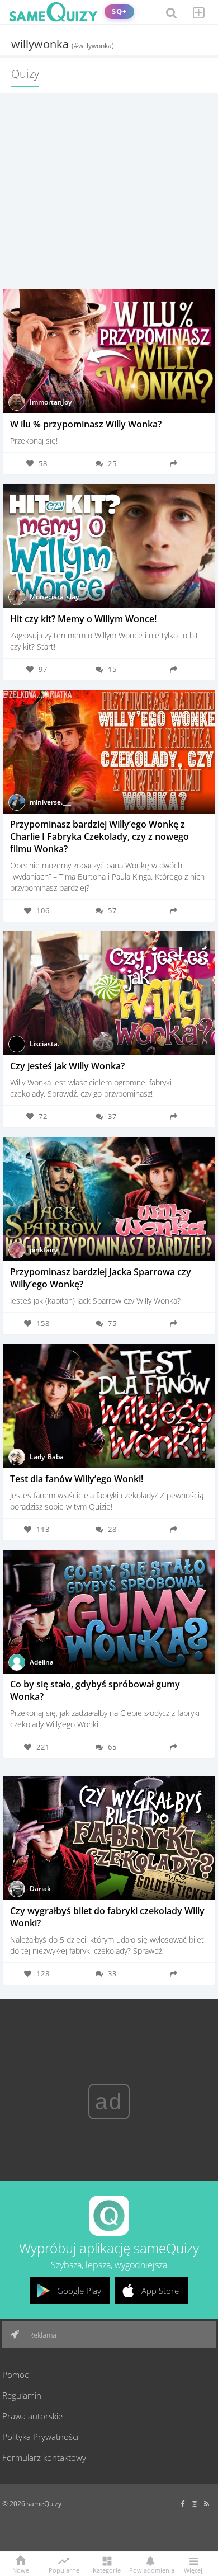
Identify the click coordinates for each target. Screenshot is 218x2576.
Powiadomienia (150, 2570)
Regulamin (22, 2395)
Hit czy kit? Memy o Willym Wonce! (83, 619)
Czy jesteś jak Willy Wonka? (67, 1066)
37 (112, 1116)
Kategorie (107, 2570)
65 (112, 1747)
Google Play (79, 2291)
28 (112, 1529)
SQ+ (119, 11)
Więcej (193, 2570)
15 (112, 669)
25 (112, 463)
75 (112, 1323)
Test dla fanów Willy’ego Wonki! (77, 1479)
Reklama (42, 2335)
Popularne (64, 2569)
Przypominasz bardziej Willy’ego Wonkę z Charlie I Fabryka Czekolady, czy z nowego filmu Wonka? (99, 836)
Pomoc (15, 2375)
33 (112, 1973)
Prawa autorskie (32, 2416)
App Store (160, 2291)
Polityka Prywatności (40, 2437)
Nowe (21, 2570)
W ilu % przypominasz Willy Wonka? (86, 424)
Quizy (25, 74)
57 (112, 910)
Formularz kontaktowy (44, 2457)
